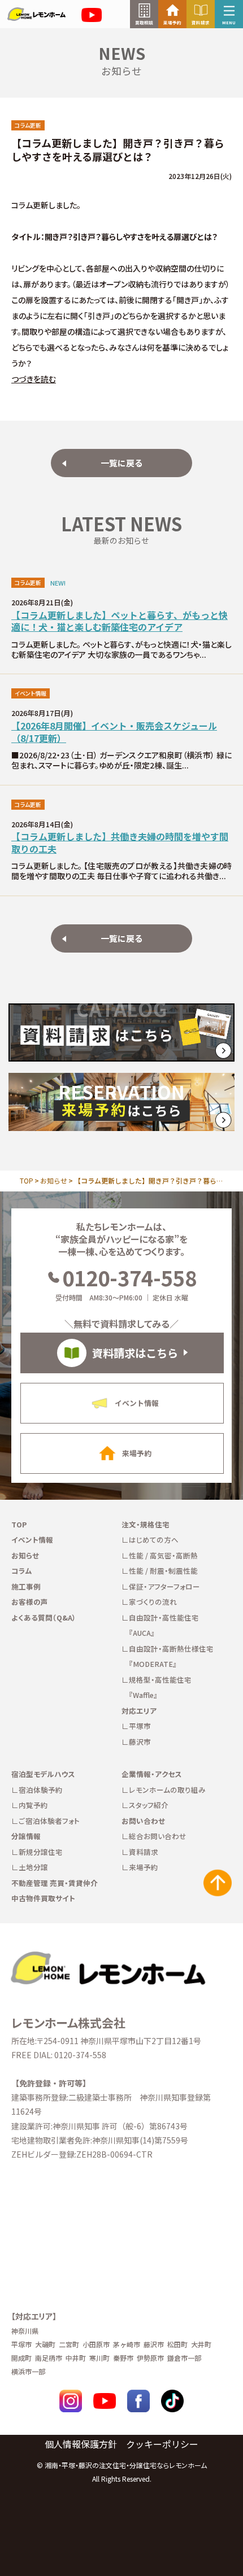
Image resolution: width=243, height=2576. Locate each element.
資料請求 (144, 1852)
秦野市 (123, 2358)
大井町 (201, 2344)
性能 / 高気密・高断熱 (163, 1555)
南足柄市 (49, 2358)
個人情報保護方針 (81, 2444)
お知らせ (54, 1180)
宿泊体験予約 (41, 1790)
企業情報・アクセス (152, 1774)
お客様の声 (30, 1602)
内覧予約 (33, 1805)
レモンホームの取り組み (167, 1790)
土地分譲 (33, 1867)
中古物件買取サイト (43, 1898)
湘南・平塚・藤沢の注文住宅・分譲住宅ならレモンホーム (126, 2465)
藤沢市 (140, 1742)
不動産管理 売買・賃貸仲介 (55, 1883)
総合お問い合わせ (158, 1836)
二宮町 (69, 2344)
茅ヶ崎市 (127, 2344)
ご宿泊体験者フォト (49, 1821)
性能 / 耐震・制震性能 (163, 1571)
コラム (22, 1571)
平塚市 (140, 1726)
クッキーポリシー (162, 2444)
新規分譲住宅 (41, 1852)
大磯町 (45, 2344)
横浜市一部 (28, 2371)
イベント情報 (32, 1540)
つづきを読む (34, 379)
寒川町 (99, 2358)
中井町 (76, 2358)
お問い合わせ (143, 1821)
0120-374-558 (129, 1277)
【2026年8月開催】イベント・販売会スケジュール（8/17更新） (114, 732)
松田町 (177, 2344)
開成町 (21, 2358)
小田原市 (96, 2344)
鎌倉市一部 (184, 2358)
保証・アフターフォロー (164, 1586)
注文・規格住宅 (146, 1524)
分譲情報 (26, 1836)
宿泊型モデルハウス (43, 1774)
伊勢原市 (150, 2358)
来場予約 (144, 1867)
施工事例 (26, 1586)
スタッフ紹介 (149, 1805)
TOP (27, 1180)
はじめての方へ (154, 1540)
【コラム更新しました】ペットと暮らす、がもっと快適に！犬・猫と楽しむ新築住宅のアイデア (120, 621)
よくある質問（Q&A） (44, 1617)
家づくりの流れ (153, 1602)
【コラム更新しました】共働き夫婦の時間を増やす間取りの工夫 (120, 843)
